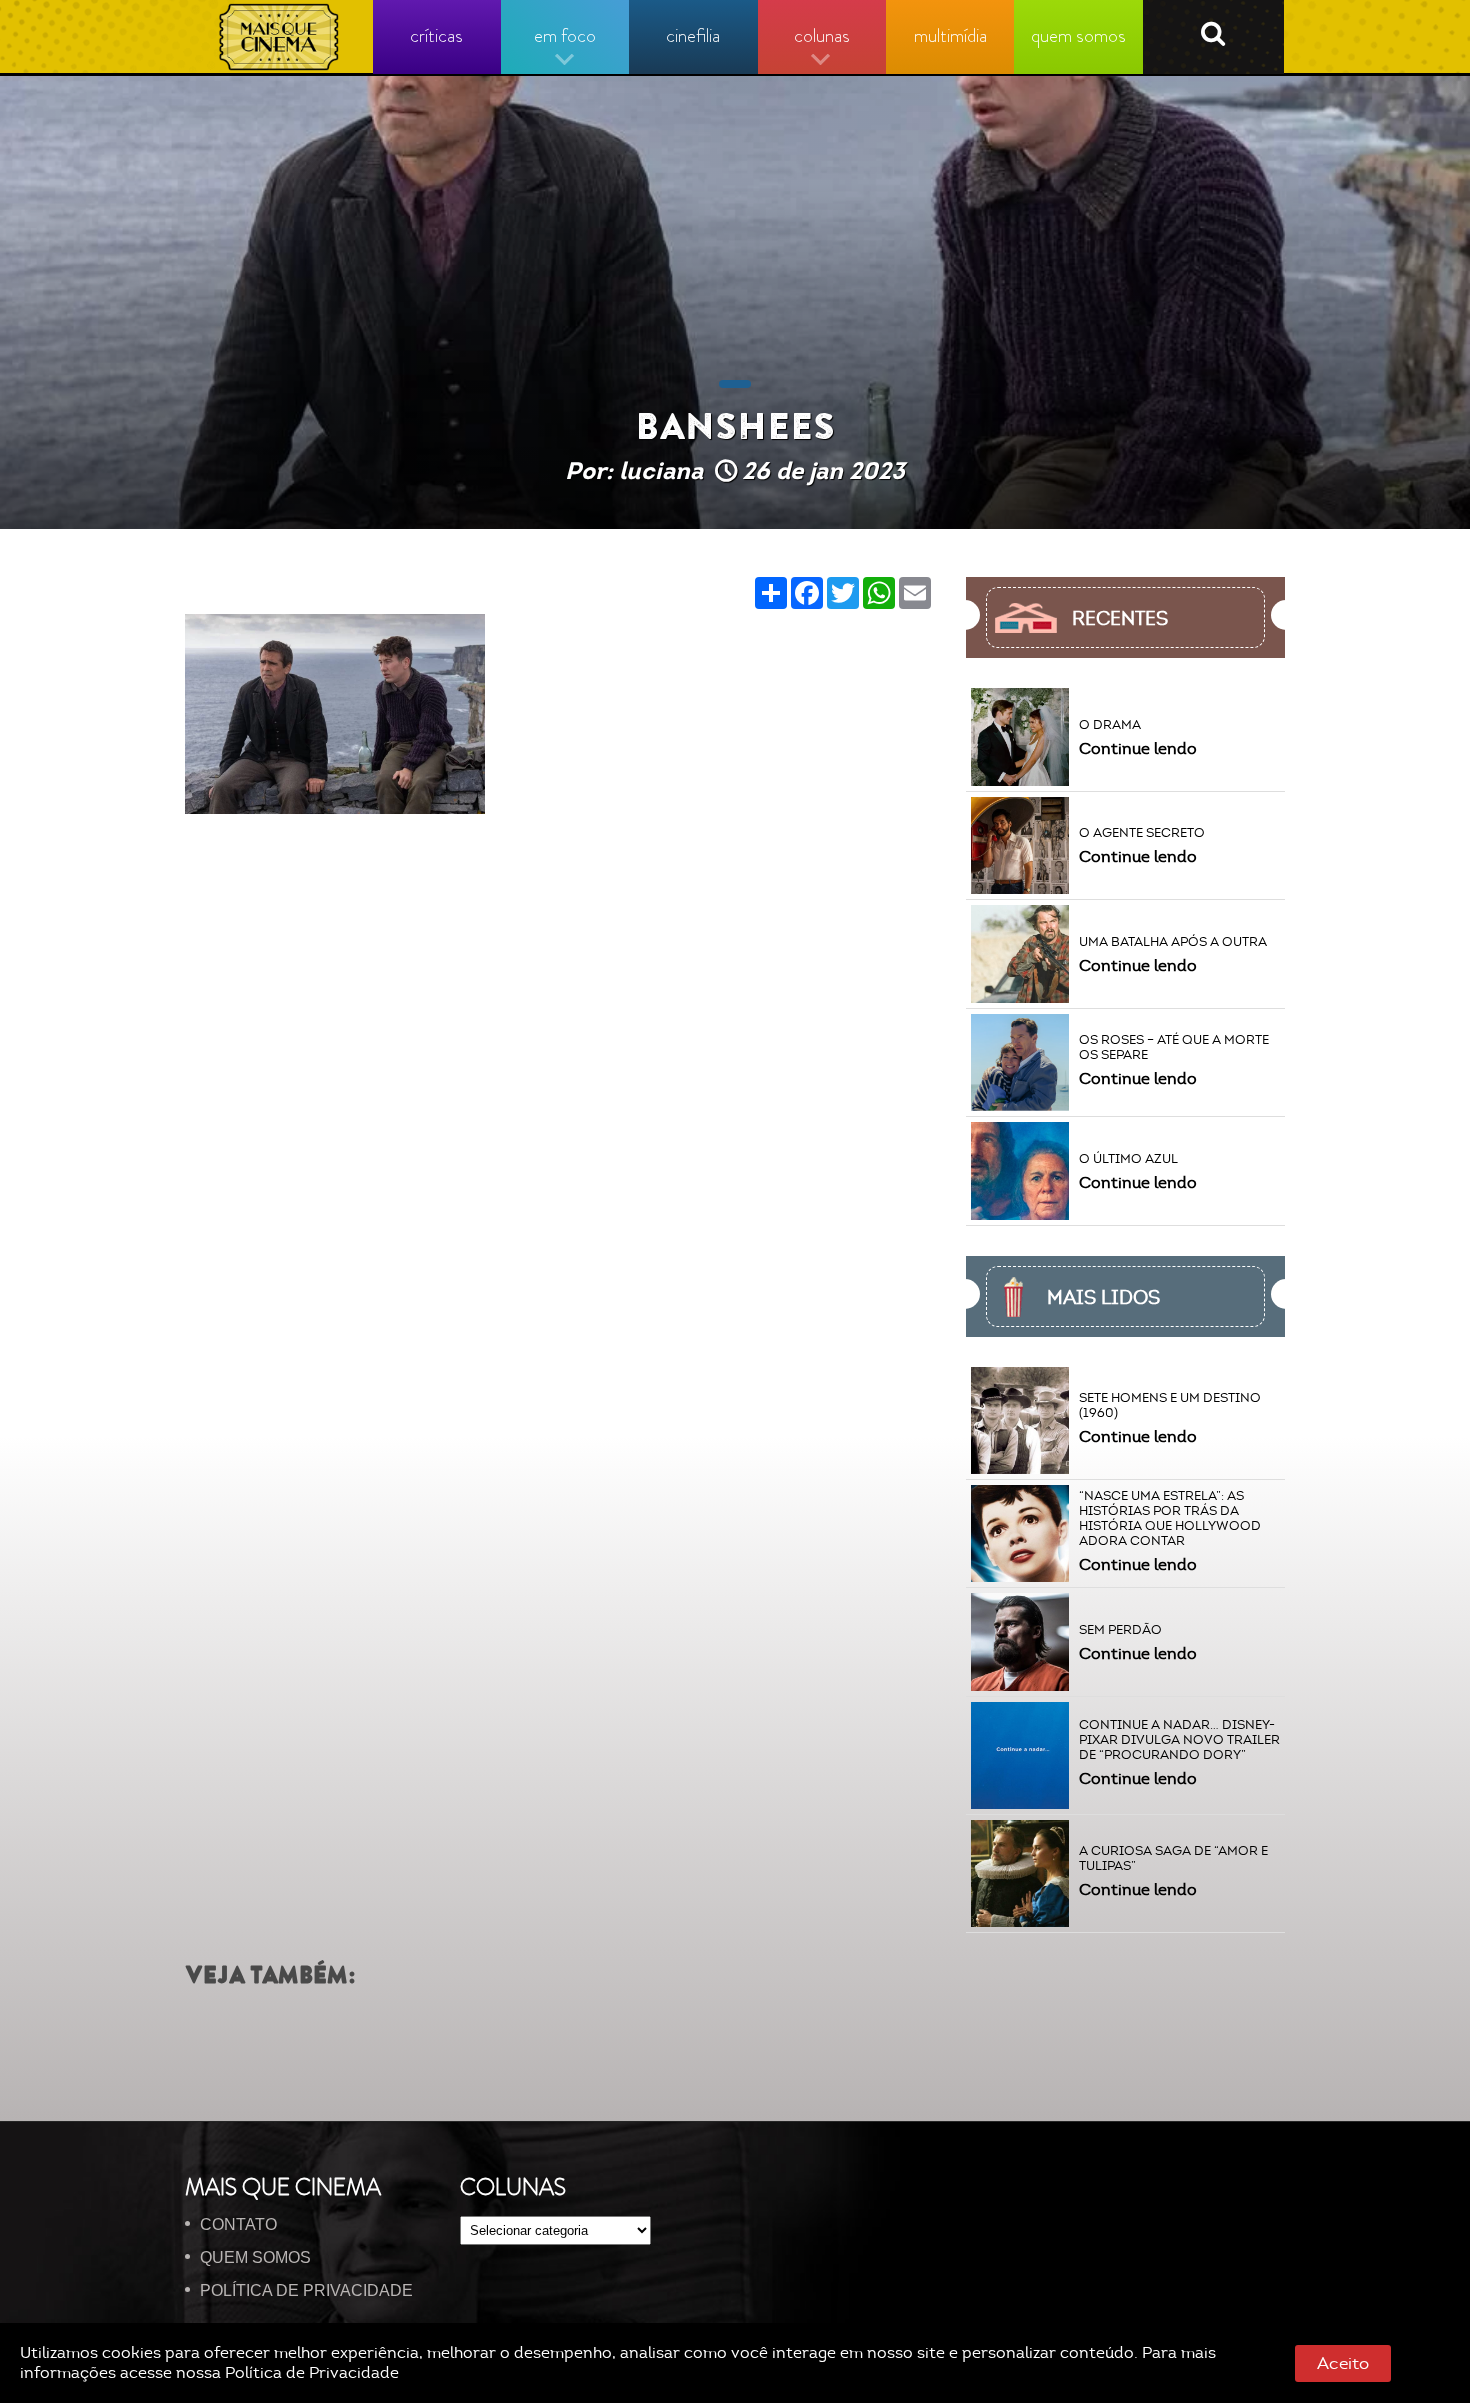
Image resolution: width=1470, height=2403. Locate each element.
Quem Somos (255, 2257)
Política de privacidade (306, 2290)
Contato (238, 2224)
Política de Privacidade (312, 2373)
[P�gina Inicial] (279, 37)
